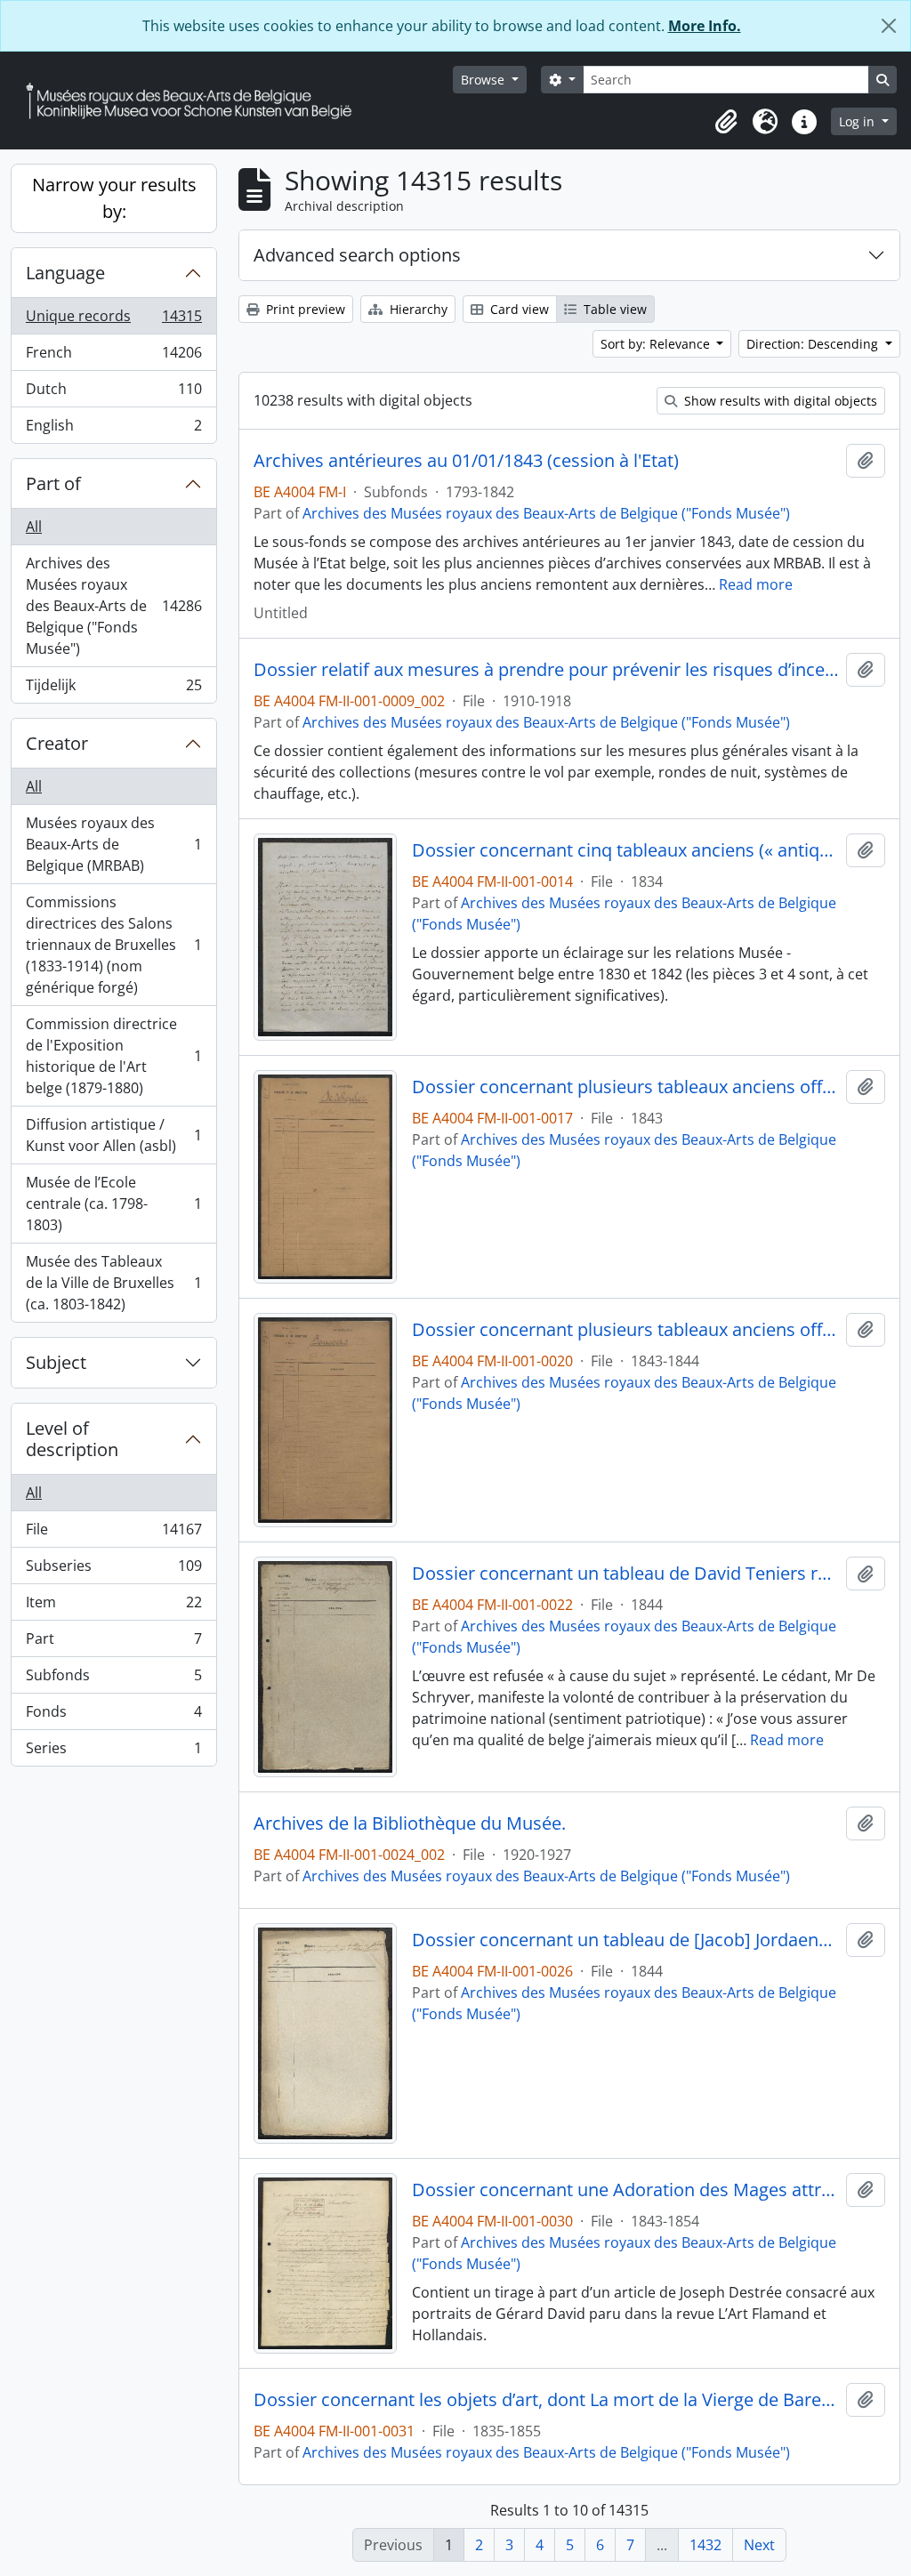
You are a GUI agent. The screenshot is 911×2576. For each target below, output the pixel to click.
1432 (705, 2545)
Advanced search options (357, 255)
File (113, 1534)
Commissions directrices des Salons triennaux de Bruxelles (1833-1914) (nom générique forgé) (113, 945)
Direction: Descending (814, 344)
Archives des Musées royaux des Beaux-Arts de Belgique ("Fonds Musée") (113, 606)
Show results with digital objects (779, 401)
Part (113, 1643)
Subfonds (113, 1679)
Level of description (72, 1439)
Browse (484, 80)
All (34, 527)
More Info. (705, 26)
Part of (53, 483)
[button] (726, 122)
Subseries (113, 1570)
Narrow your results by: (114, 198)
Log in (859, 121)
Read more (756, 584)
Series (113, 1752)
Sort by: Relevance (657, 344)
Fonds (113, 1716)
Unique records (113, 320)
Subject (56, 1362)
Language (65, 273)
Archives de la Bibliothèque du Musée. (410, 1823)
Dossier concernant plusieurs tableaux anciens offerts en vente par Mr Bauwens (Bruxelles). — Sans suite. (626, 1330)
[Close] (889, 26)
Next (759, 2545)
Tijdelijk (113, 689)
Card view (518, 309)
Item (113, 1606)
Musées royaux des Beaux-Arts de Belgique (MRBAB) (113, 844)
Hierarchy (417, 309)
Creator (57, 743)
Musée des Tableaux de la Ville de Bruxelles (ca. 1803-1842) (113, 1283)
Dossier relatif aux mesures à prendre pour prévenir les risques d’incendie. (546, 670)
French (113, 357)
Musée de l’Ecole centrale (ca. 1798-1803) (113, 1203)
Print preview (304, 309)
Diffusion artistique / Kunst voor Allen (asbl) (113, 1135)
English (113, 429)
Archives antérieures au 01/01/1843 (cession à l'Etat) (466, 461)
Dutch (113, 393)
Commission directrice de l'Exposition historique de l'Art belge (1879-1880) (113, 1056)
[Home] (196, 101)
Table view (613, 309)
